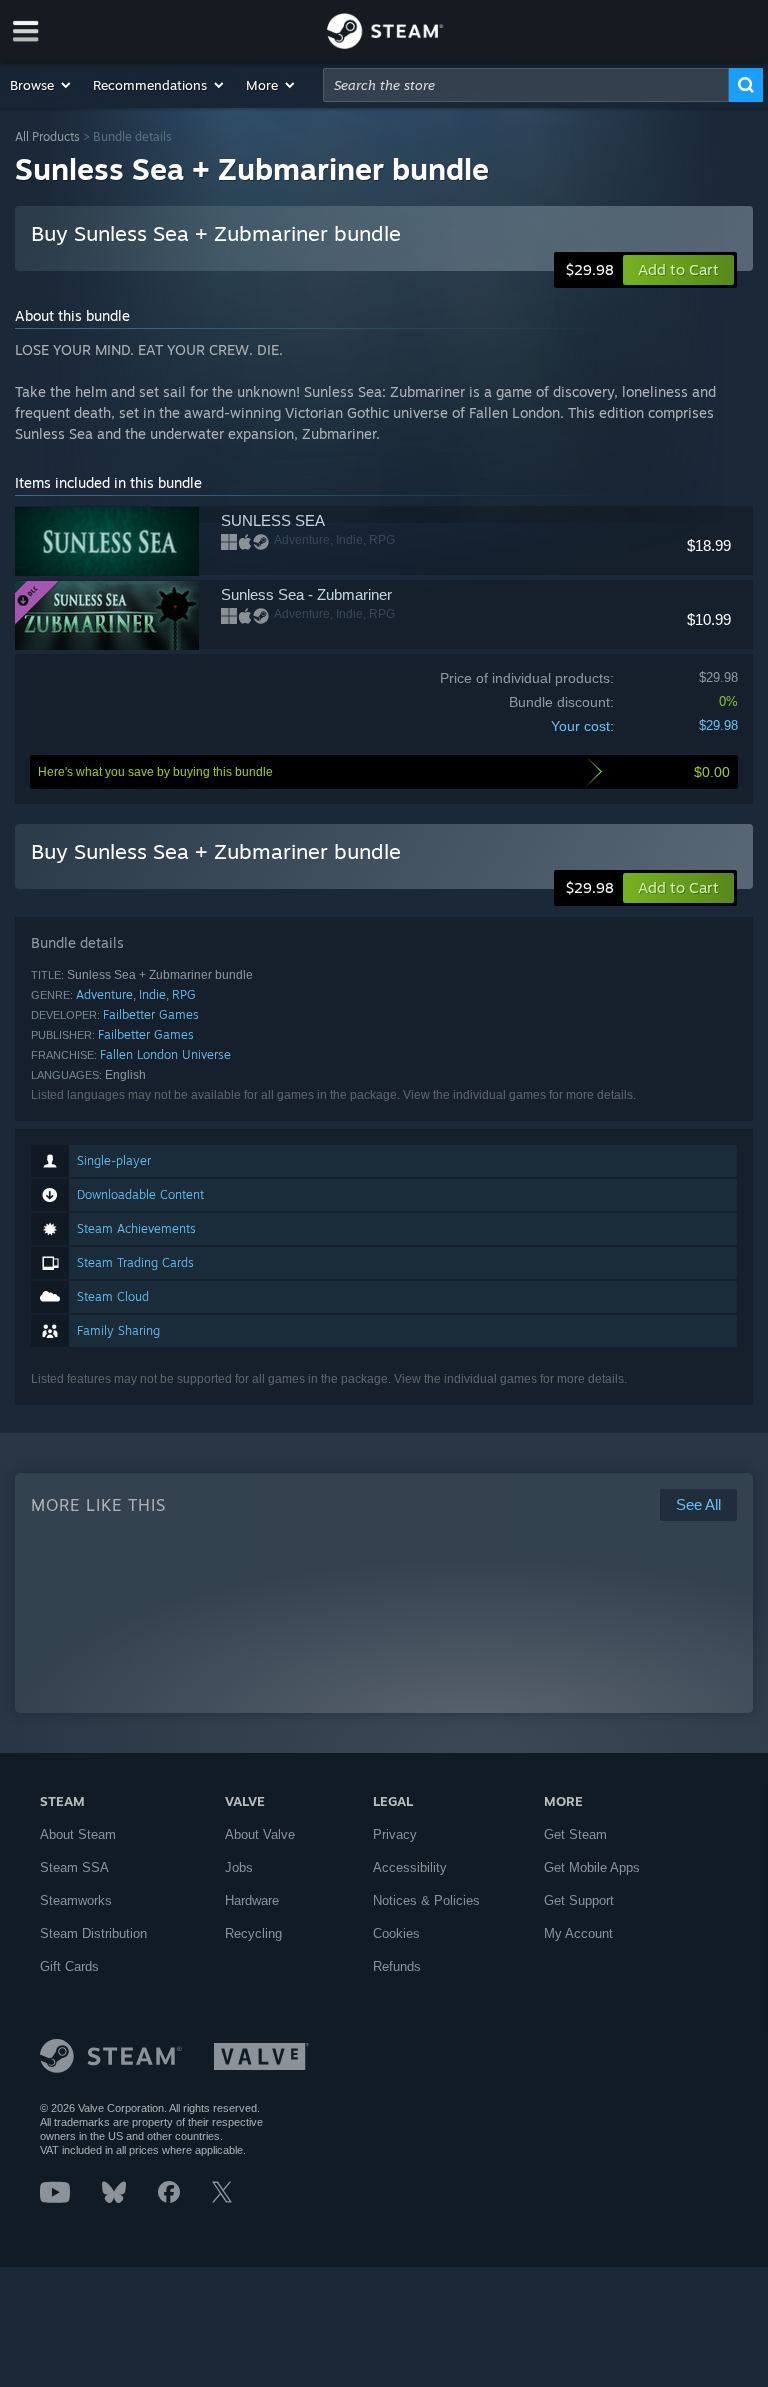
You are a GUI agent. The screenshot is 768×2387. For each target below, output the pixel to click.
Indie (152, 994)
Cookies (396, 1933)
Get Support (579, 1900)
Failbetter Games (151, 1014)
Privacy (395, 1834)
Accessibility (410, 1867)
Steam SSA (74, 1867)
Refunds (397, 1966)
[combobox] (526, 85)
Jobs (239, 1867)
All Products (47, 136)
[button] (41, 85)
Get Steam (575, 1834)
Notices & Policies (426, 1900)
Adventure (104, 994)
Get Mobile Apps (592, 1867)
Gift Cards (69, 1966)
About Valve (260, 1834)
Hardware (252, 1900)
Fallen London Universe (165, 1054)
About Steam (78, 1834)
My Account (578, 1933)
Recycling (253, 1933)
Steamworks (76, 1900)
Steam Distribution (93, 1933)
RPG (184, 994)
